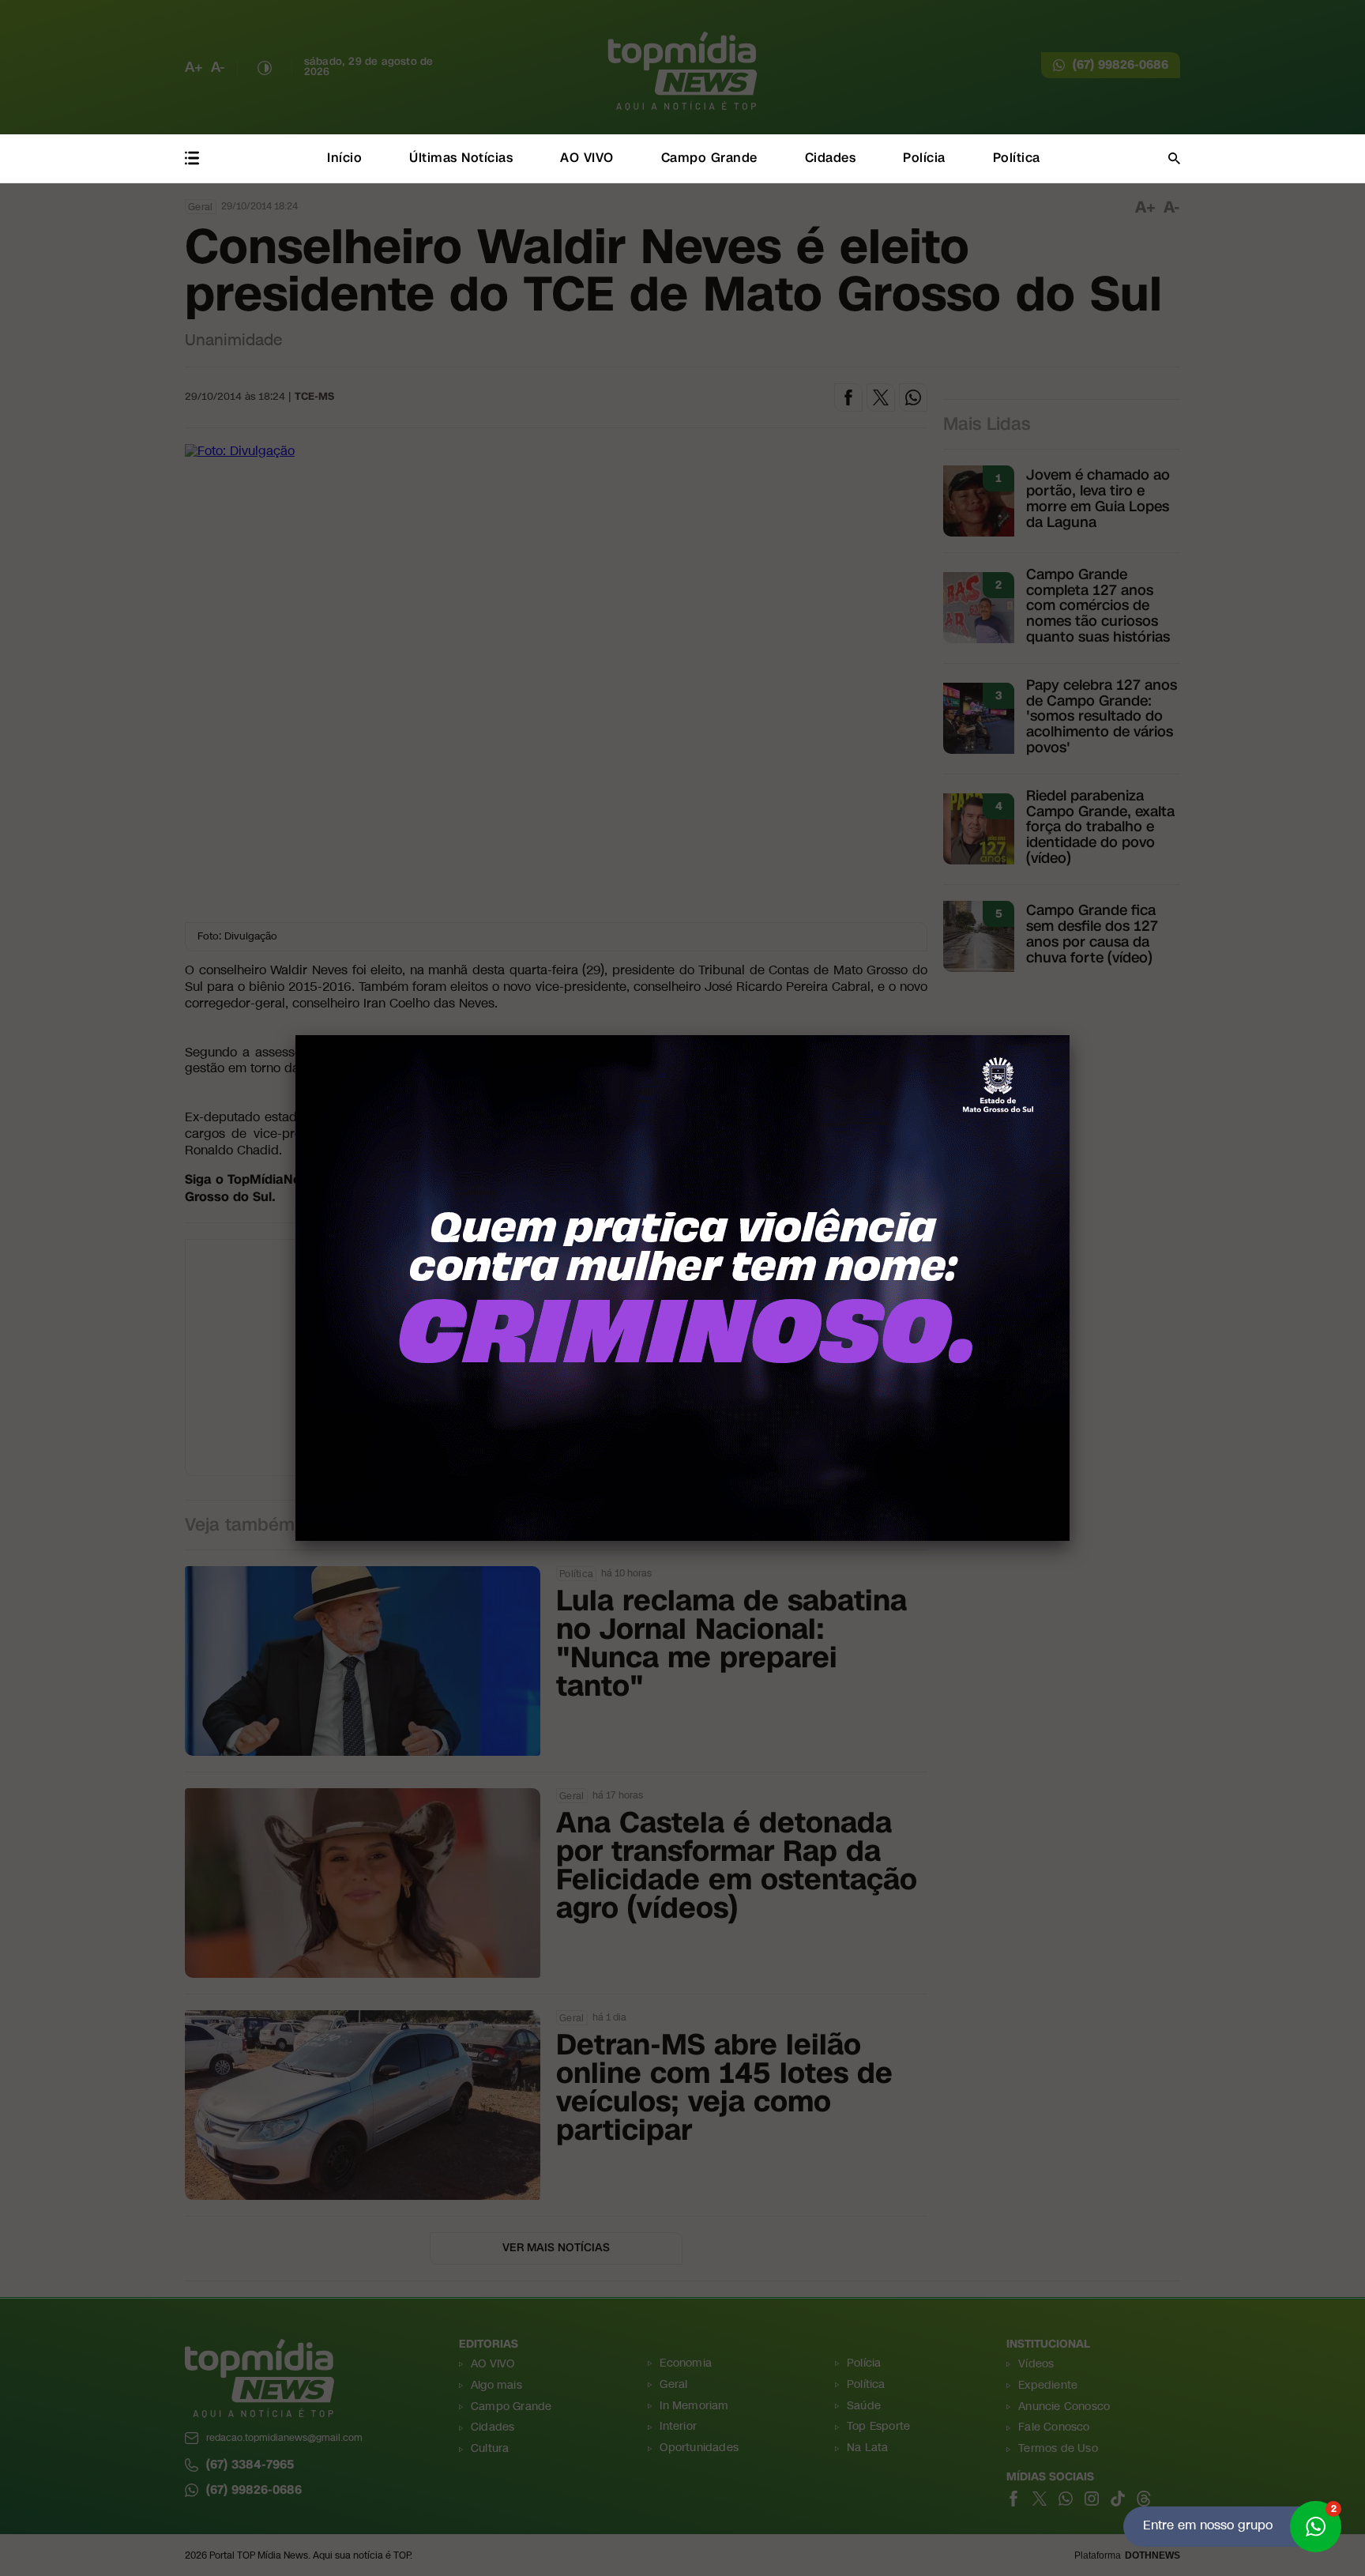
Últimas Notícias (461, 158)
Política (1017, 158)
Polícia (924, 158)
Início (344, 158)
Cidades (831, 158)
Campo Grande (709, 158)
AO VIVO (587, 158)
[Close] (1070, 1035)
